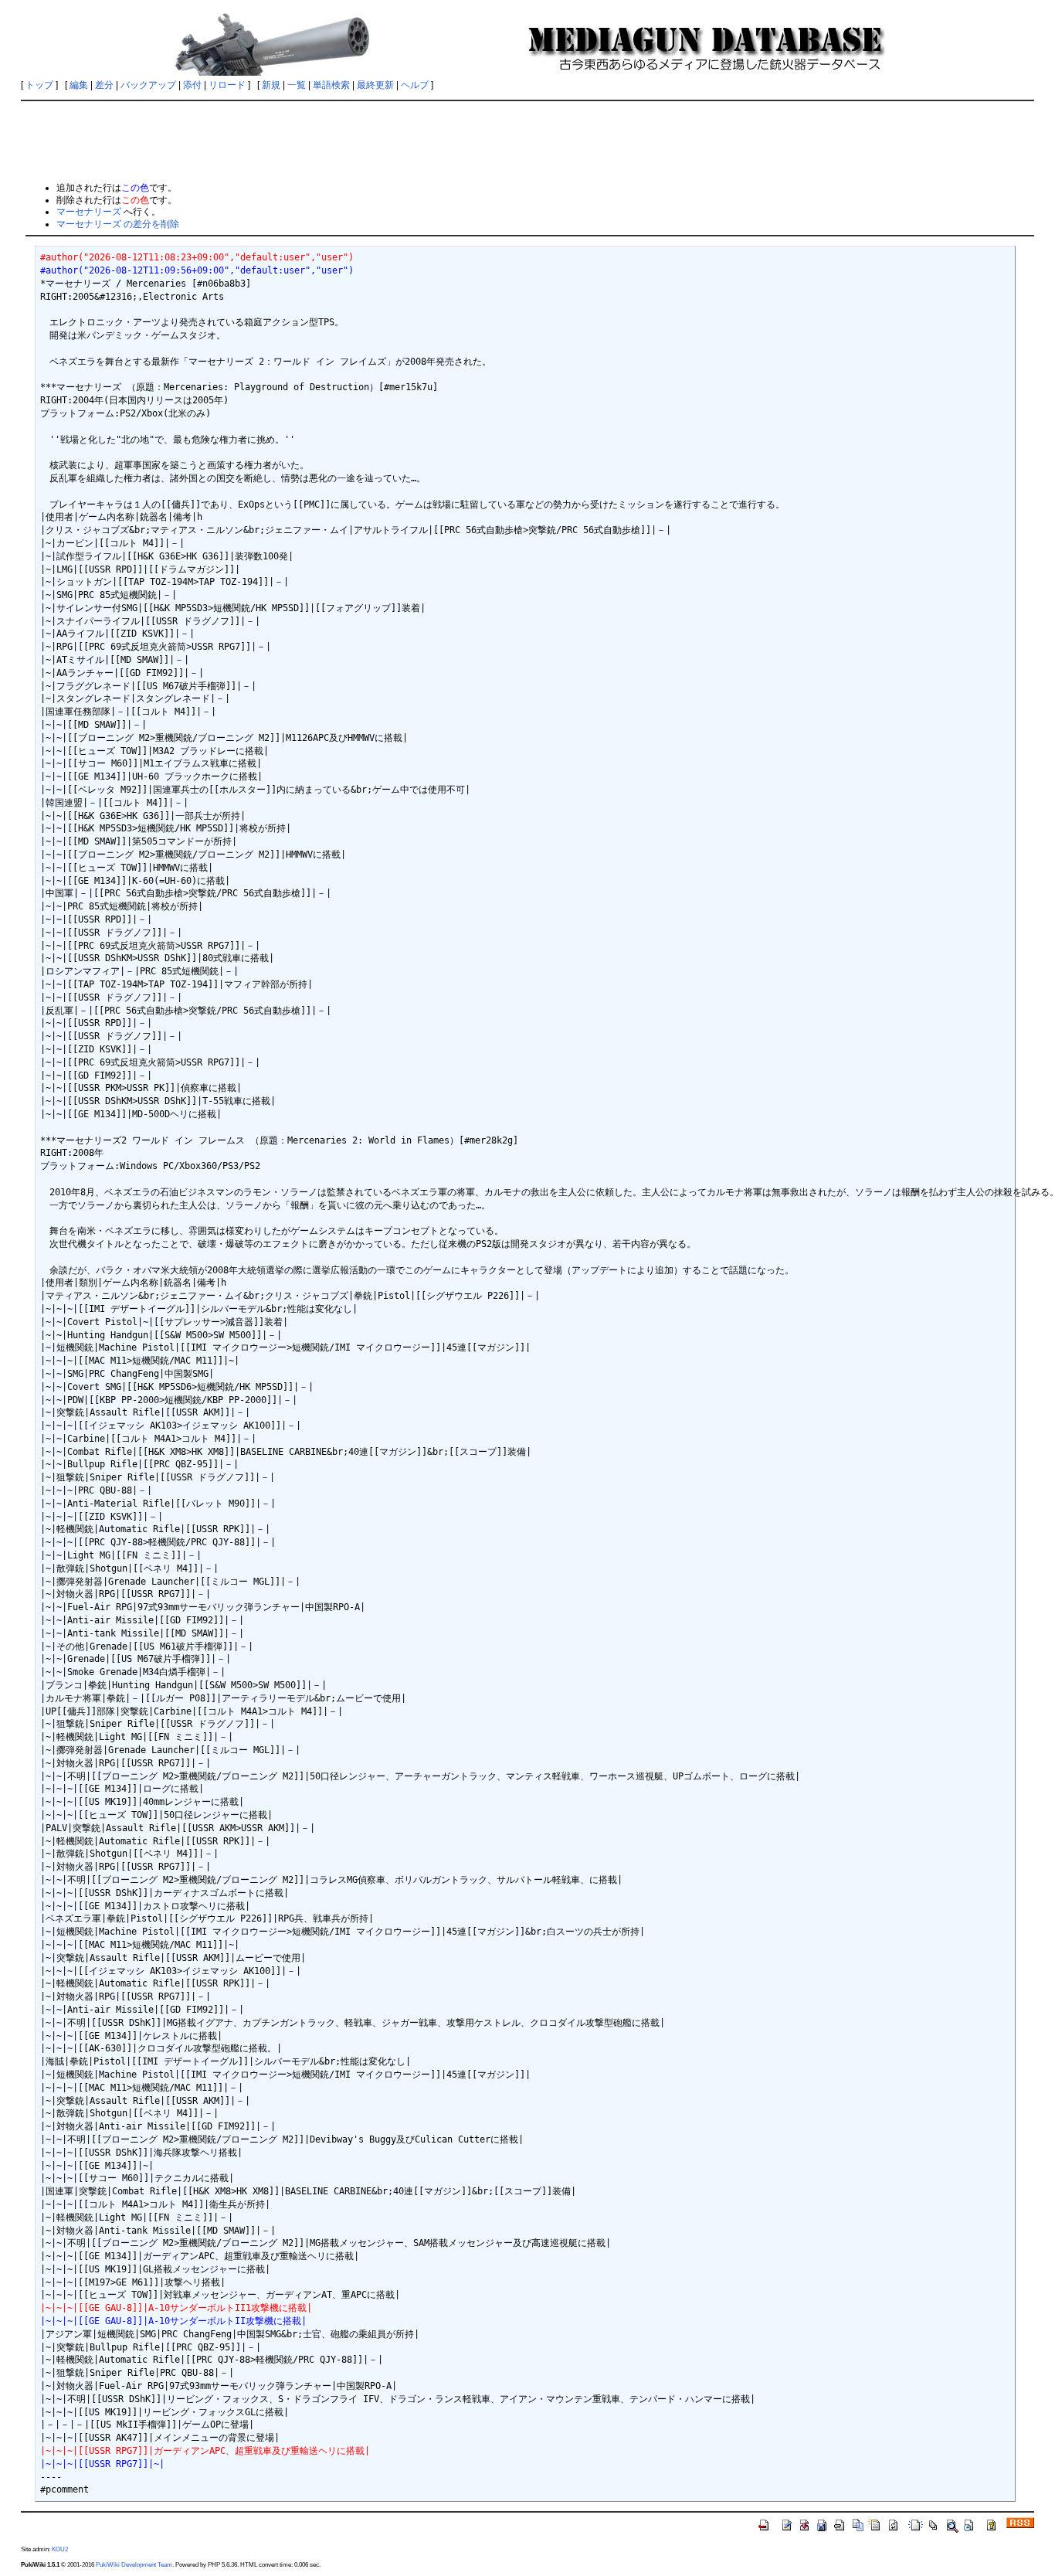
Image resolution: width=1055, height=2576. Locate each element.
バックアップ (148, 85)
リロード (227, 85)
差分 (104, 85)
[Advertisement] (527, 141)
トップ (39, 85)
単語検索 (331, 85)
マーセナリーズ (89, 212)
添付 (192, 85)
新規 (271, 85)
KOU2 (60, 2549)
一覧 (297, 85)
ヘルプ (415, 85)
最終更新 (375, 85)
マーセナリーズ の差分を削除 (118, 224)
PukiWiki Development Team (134, 2564)
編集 (79, 85)
